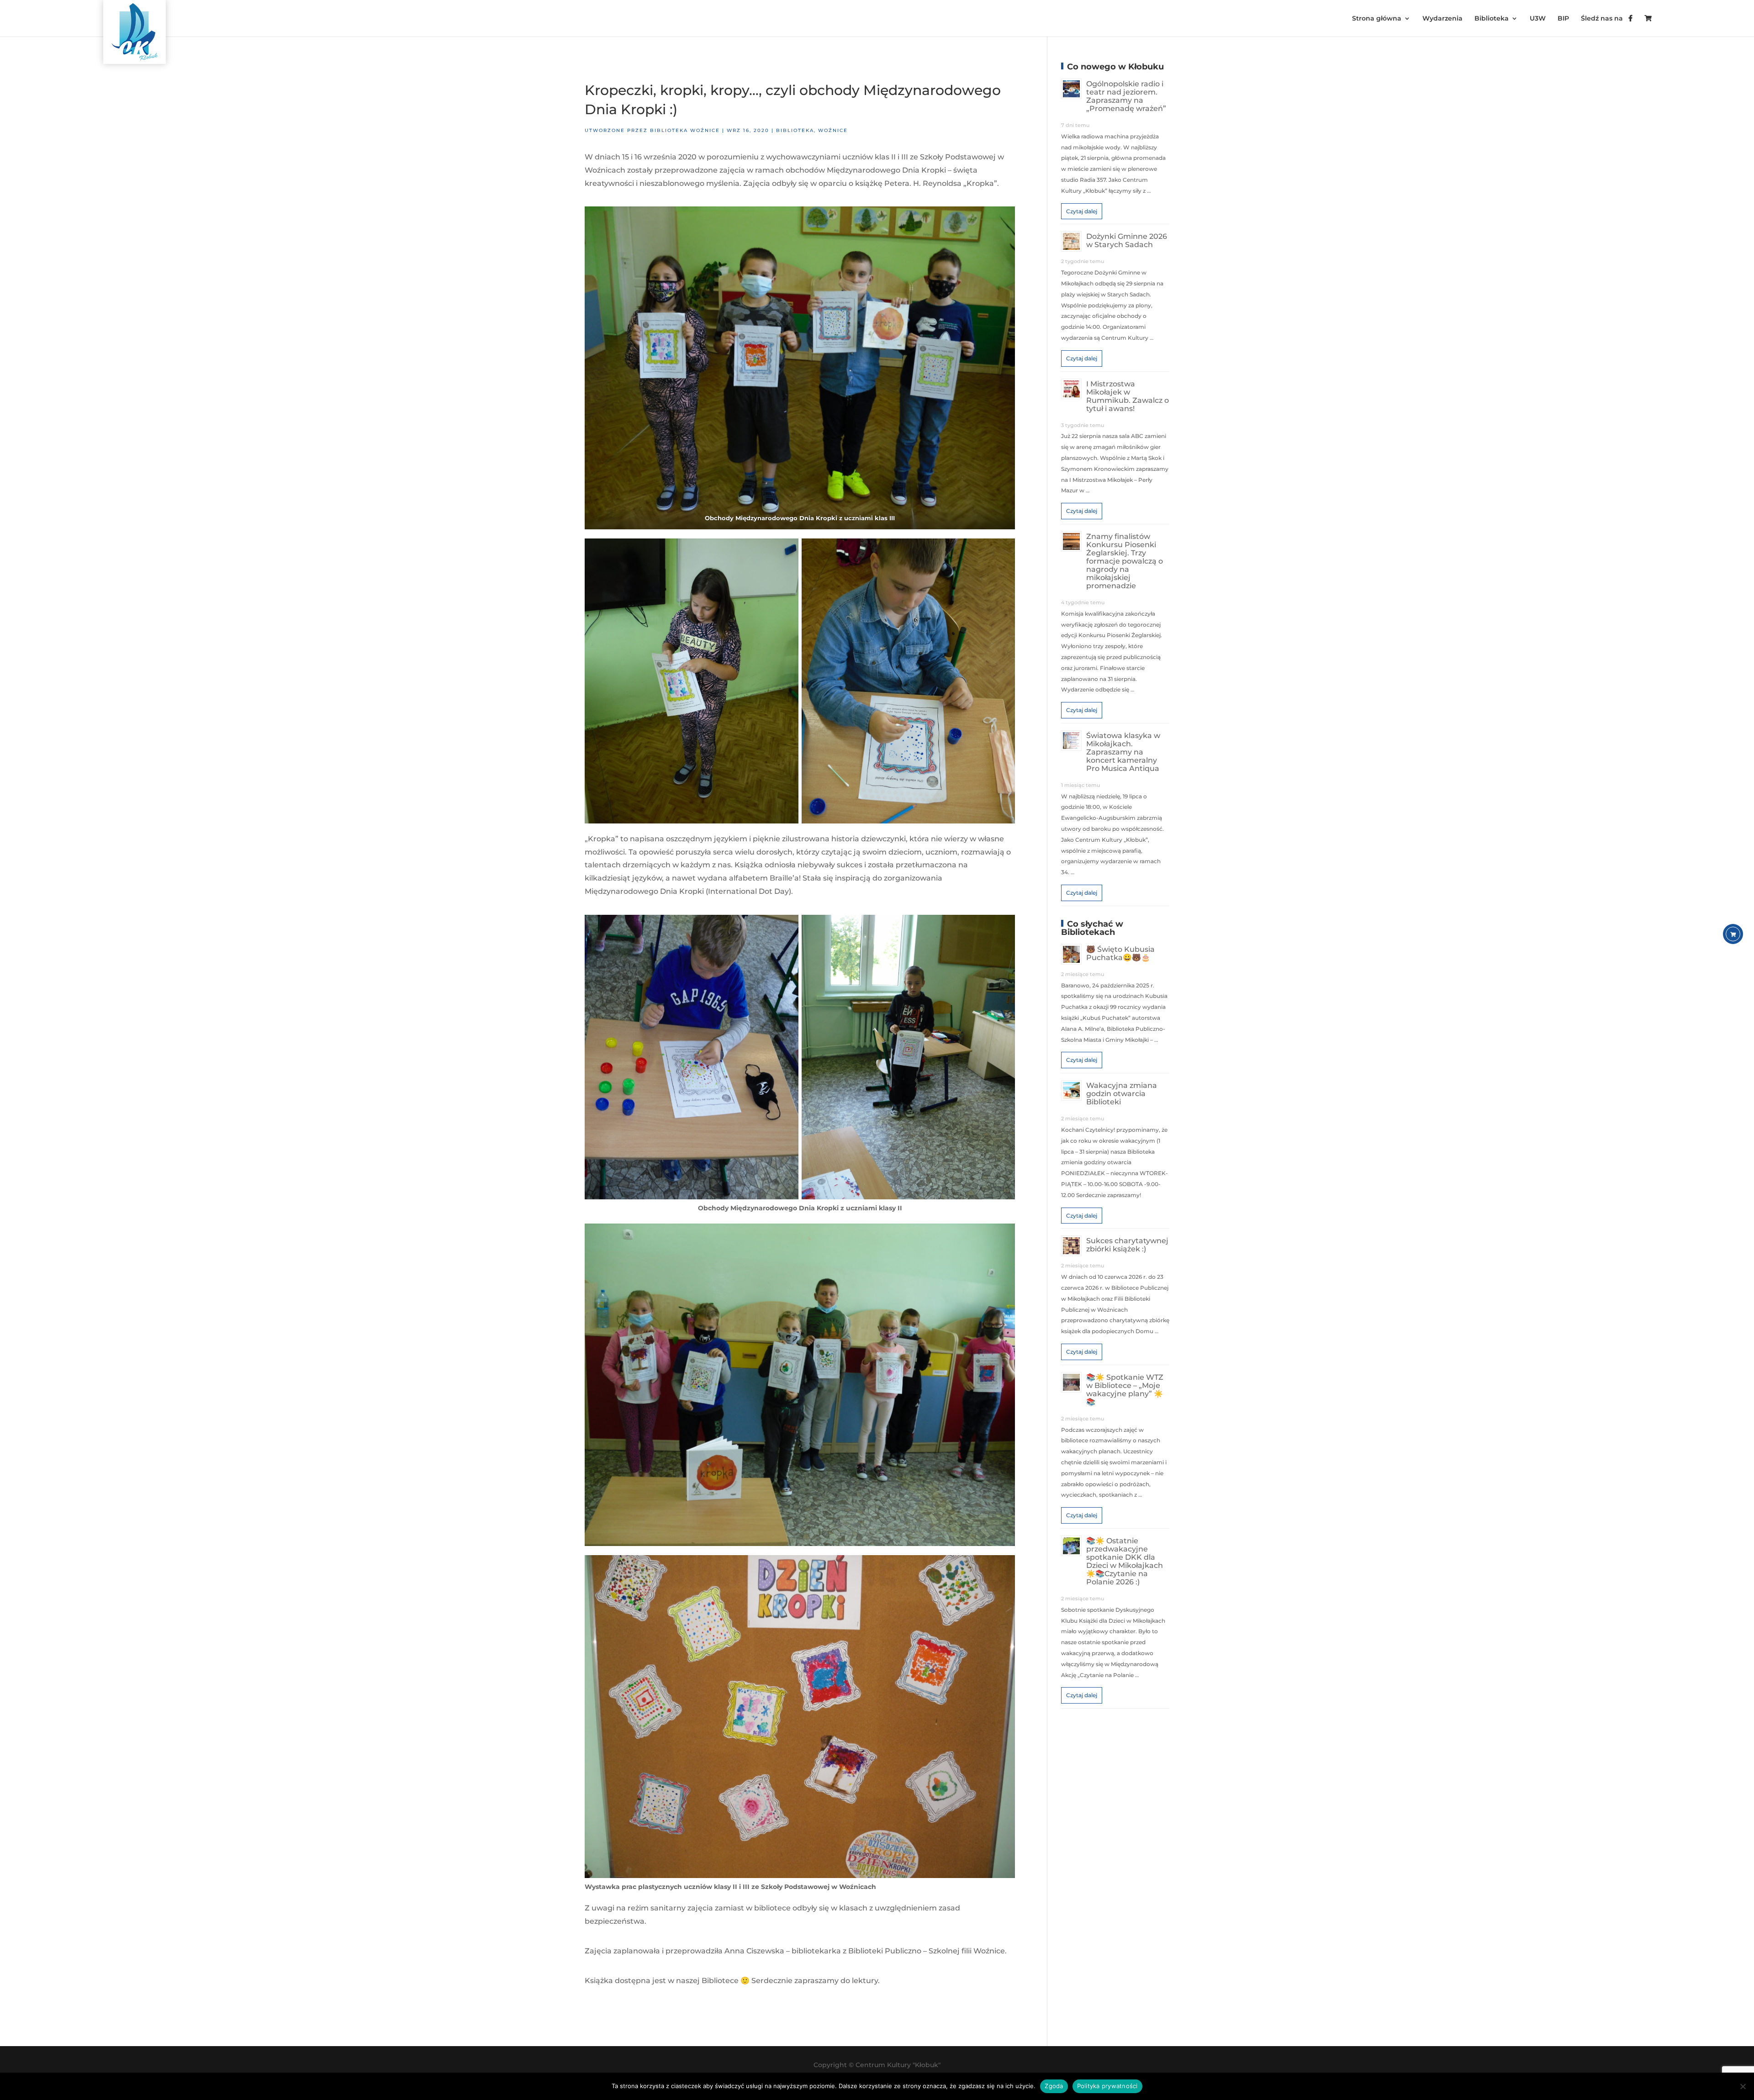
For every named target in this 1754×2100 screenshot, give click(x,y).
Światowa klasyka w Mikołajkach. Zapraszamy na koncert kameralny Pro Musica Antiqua (1123, 752)
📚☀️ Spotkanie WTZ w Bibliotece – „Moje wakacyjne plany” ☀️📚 (1125, 1390)
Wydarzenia (1442, 19)
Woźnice (833, 130)
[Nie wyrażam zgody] (1743, 2086)
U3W (1538, 19)
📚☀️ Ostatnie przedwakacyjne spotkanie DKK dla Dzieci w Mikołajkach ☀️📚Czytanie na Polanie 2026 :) (1125, 1561)
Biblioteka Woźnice (685, 130)
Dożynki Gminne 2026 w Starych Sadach (1127, 240)
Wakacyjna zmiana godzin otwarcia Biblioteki (1122, 1094)
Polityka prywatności (1107, 2086)
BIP (1563, 19)
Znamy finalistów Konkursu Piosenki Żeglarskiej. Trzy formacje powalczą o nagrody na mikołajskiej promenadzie (1125, 561)
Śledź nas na (1605, 19)
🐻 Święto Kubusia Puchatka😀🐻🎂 (1120, 953)
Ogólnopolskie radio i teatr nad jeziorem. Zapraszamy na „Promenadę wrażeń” (1126, 96)
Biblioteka (1492, 19)
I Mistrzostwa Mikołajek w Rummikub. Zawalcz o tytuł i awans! (1128, 396)
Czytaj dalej (1082, 211)
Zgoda (1054, 2086)
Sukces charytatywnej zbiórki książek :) (1127, 1245)
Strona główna (1377, 19)
